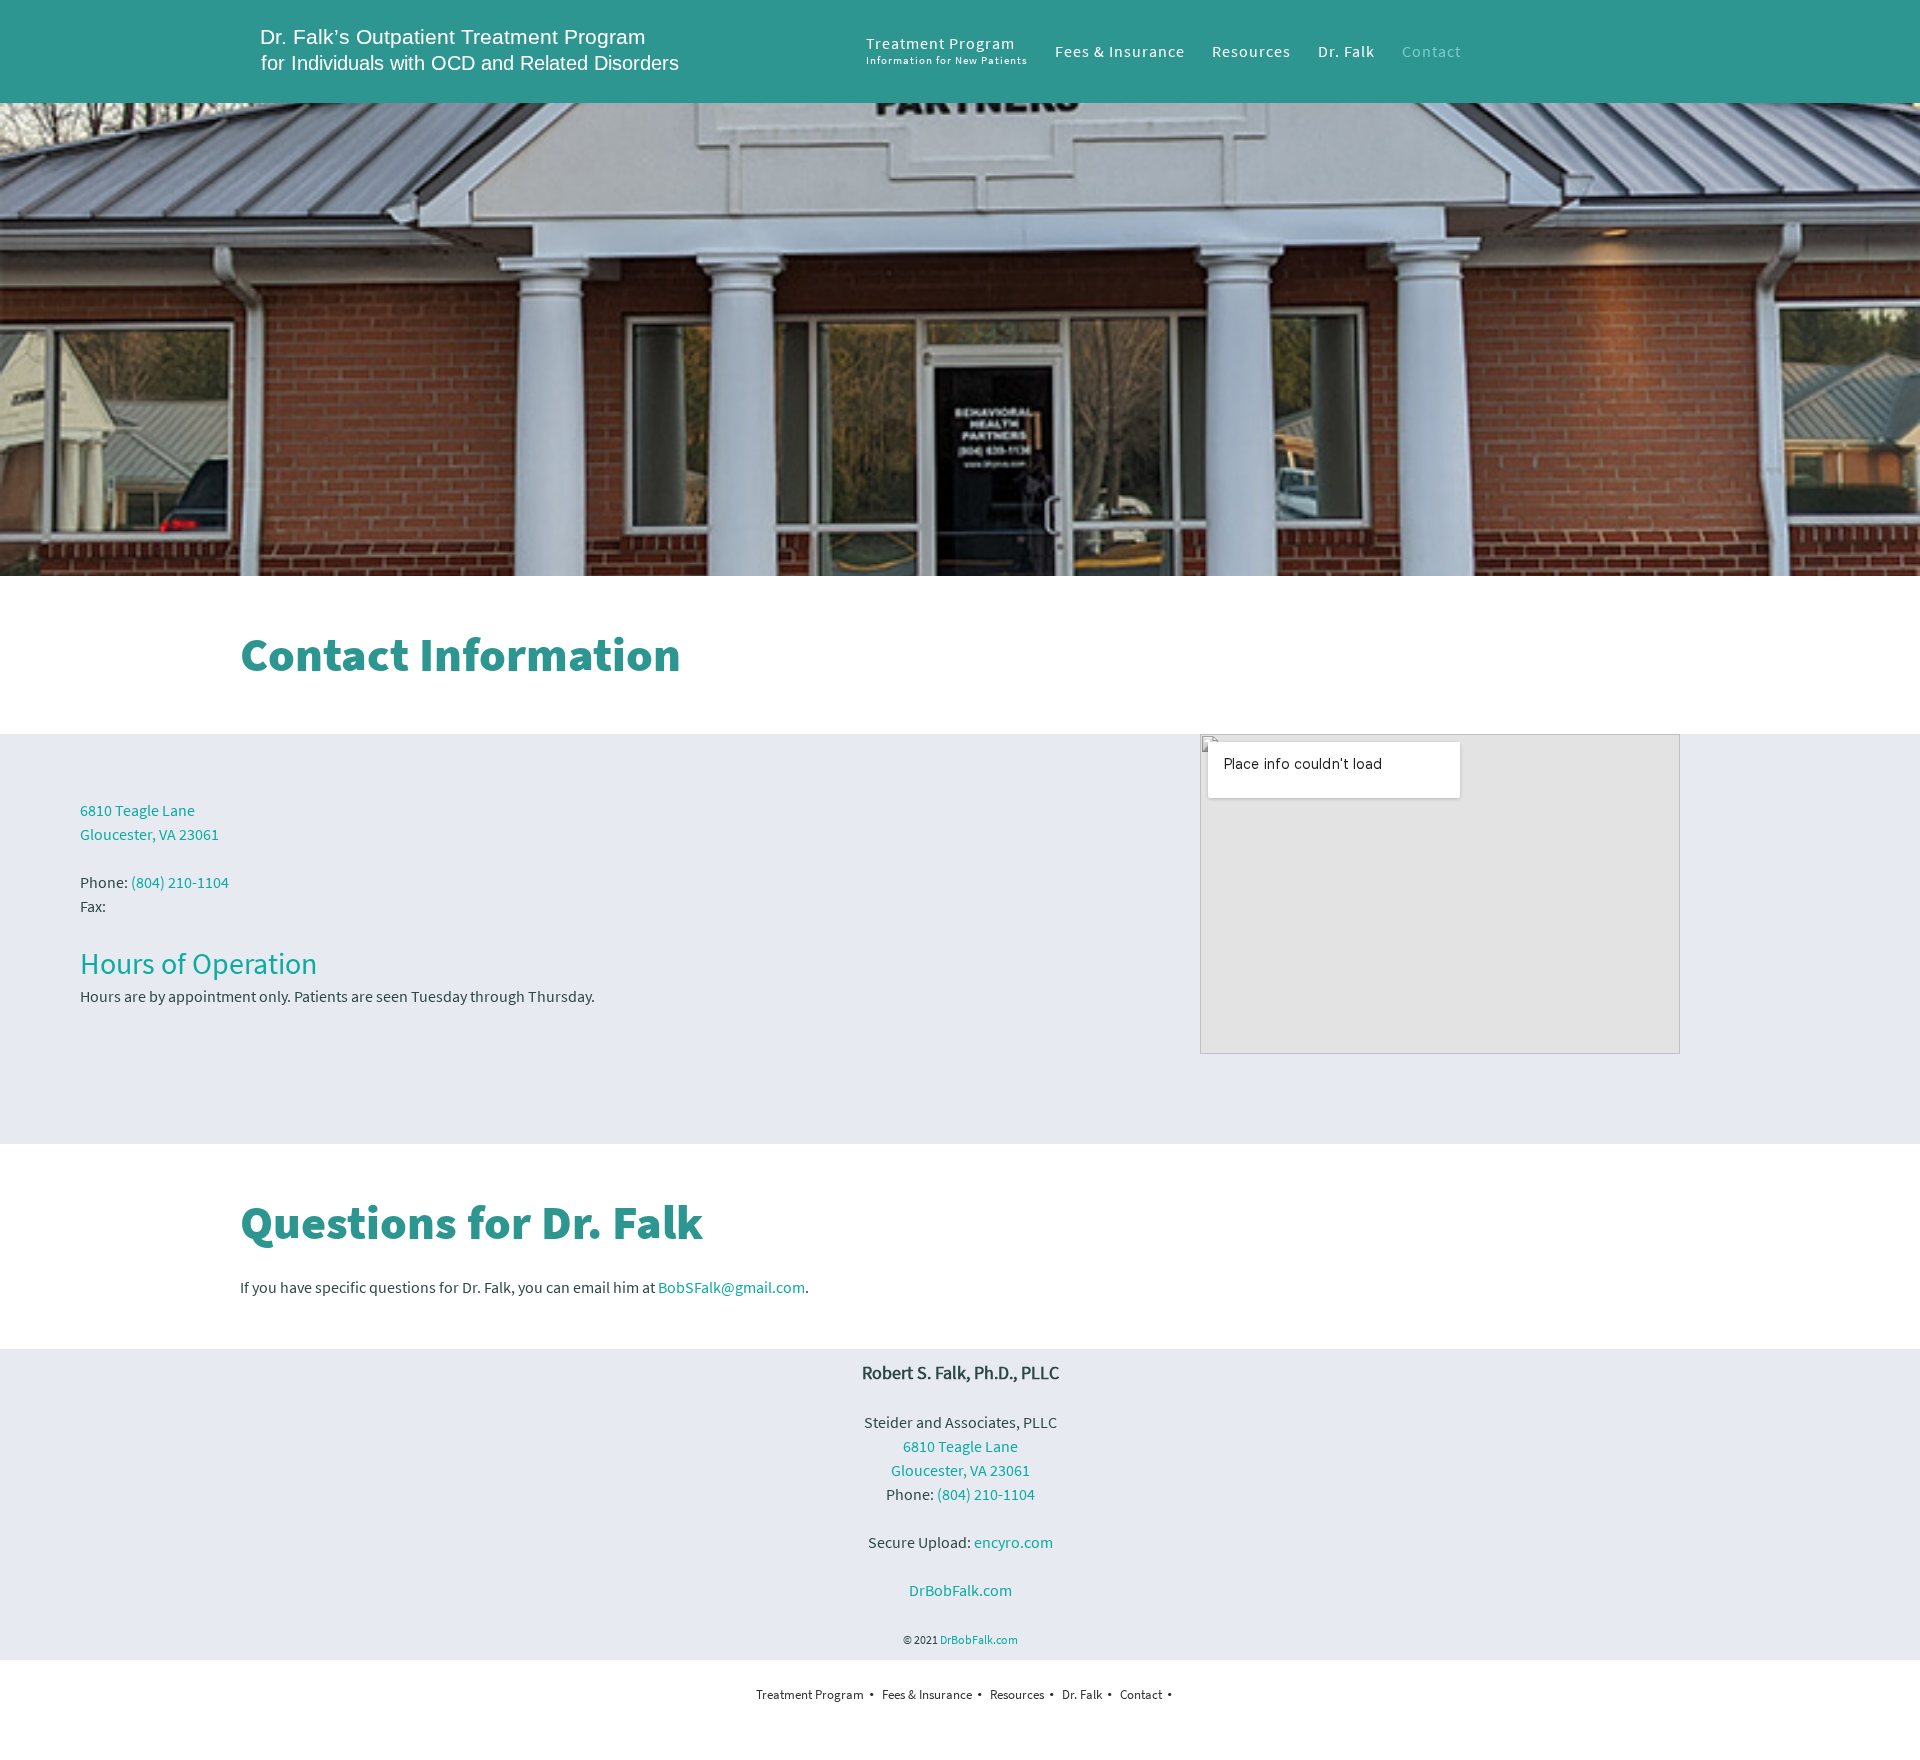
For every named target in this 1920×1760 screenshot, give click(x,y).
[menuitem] (948, 51)
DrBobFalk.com (960, 1590)
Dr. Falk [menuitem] (1082, 1694)
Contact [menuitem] (1141, 1694)
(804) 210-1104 (180, 882)
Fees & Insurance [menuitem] (927, 1694)
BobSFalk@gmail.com (731, 1287)
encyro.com (1013, 1542)
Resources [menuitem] (1017, 1694)
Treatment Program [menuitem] (810, 1694)
